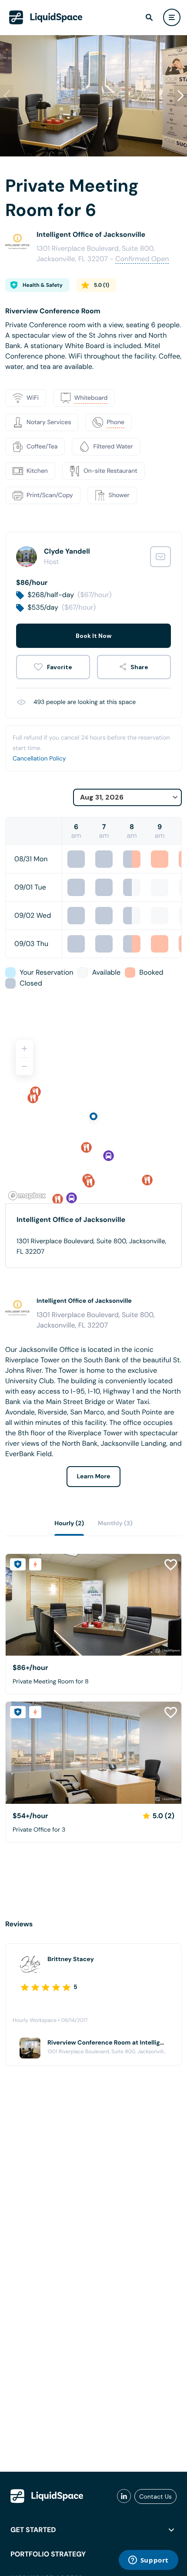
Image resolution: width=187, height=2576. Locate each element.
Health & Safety (43, 285)
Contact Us (155, 2496)
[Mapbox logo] (27, 1196)
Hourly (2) (69, 1524)
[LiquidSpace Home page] (46, 17)
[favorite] (53, 667)
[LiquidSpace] (47, 2496)
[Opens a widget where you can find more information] (148, 2561)
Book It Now (93, 636)
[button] (180, 96)
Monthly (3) (115, 1524)
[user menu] (172, 17)
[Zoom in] (24, 1049)
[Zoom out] (24, 1066)
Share (139, 667)
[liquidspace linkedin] (124, 2496)
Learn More (94, 1477)
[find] (149, 17)
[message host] (160, 557)
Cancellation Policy (39, 759)
